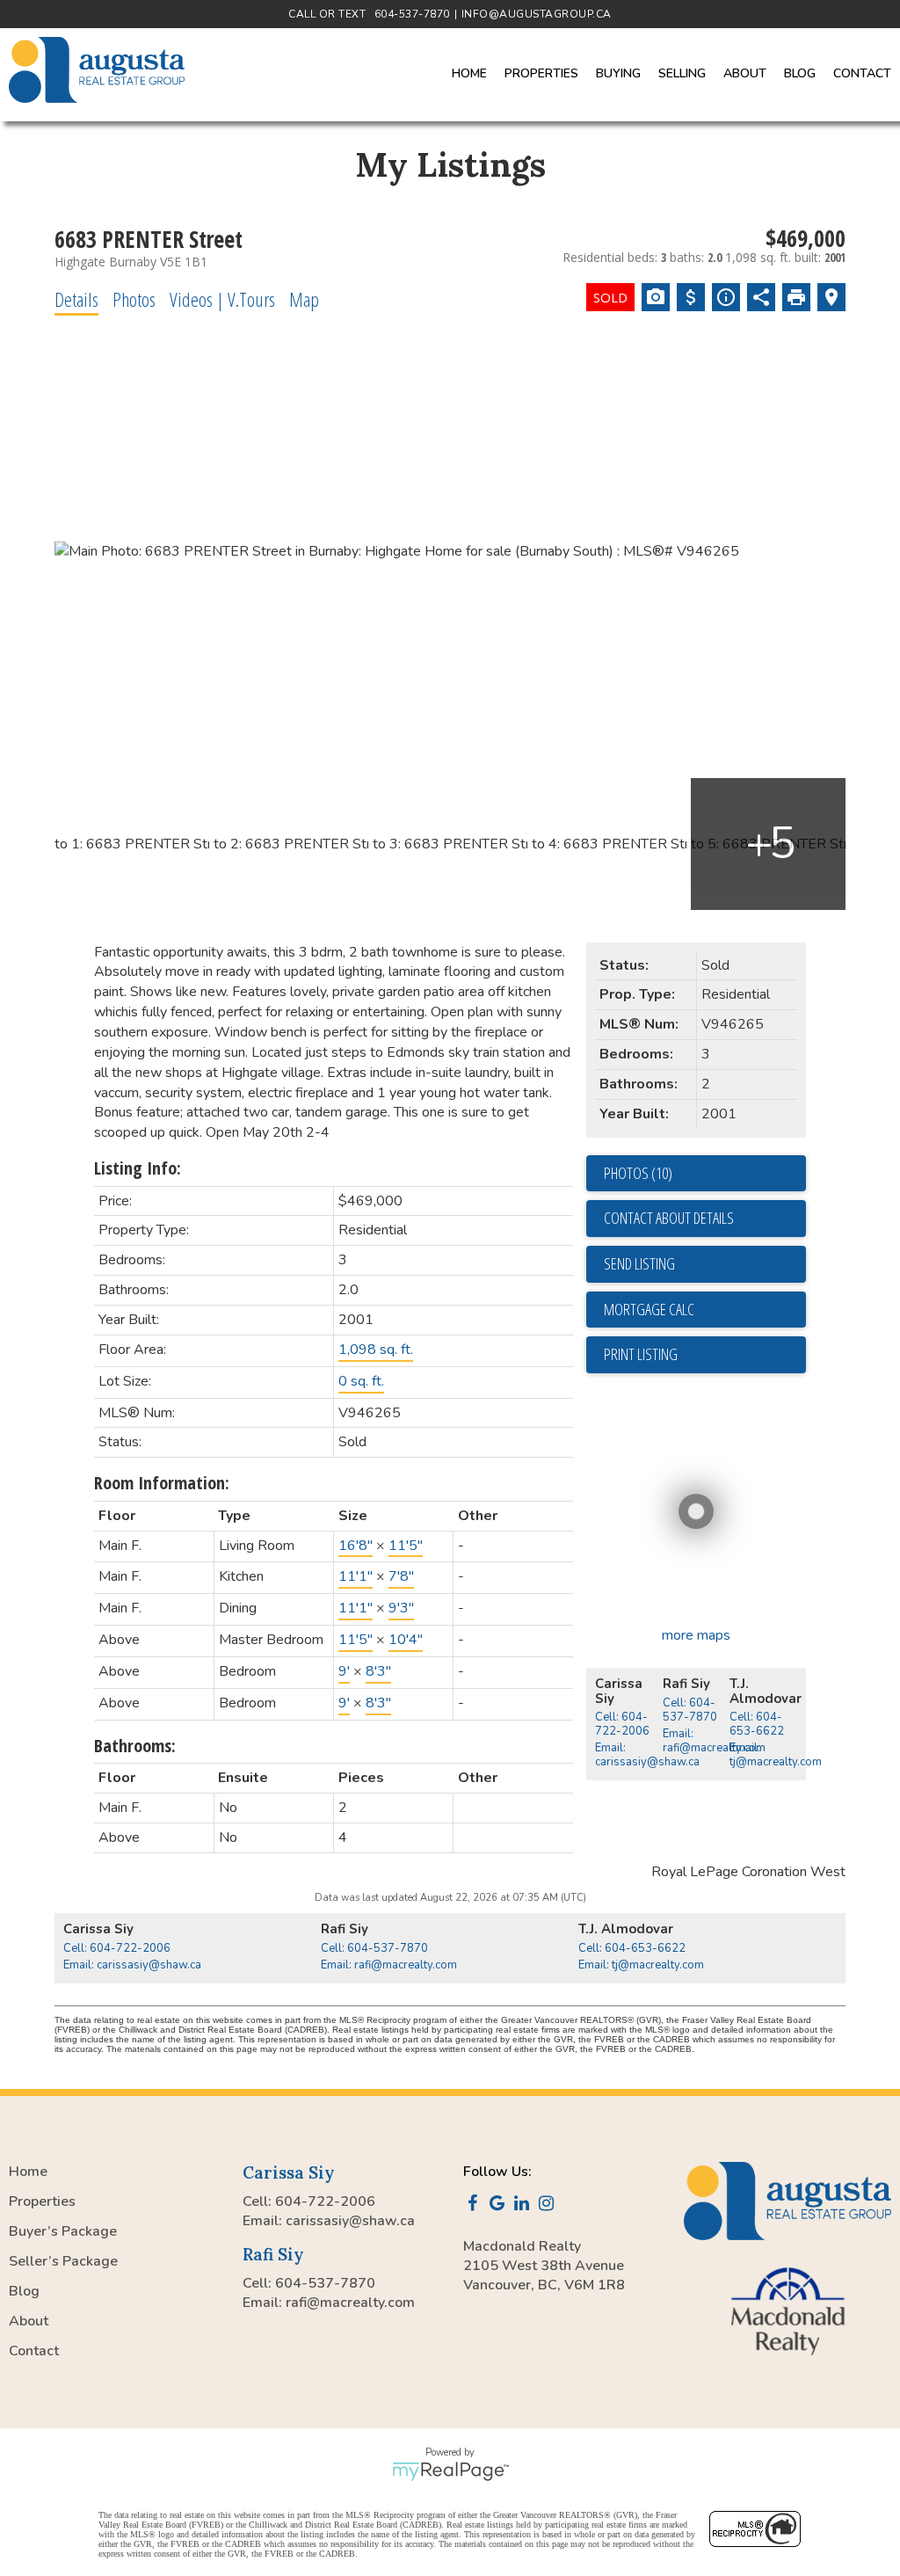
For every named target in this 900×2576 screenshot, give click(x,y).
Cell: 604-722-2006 (622, 1724)
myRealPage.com (450, 2471)
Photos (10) (638, 1173)
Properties (42, 2201)
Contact (862, 73)
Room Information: (162, 1483)
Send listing (639, 1263)
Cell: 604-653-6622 (757, 1724)
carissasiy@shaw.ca (350, 2221)
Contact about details (669, 1218)
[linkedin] (525, 2205)
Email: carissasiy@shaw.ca (647, 1755)
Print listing (641, 1354)
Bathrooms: (135, 1746)
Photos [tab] (134, 299)
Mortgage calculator (705, 1310)
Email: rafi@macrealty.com (714, 1741)
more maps (696, 1635)
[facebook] (475, 2205)
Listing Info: (138, 1168)
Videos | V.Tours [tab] (222, 299)
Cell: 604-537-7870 (690, 1710)
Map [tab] (304, 299)
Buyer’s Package (63, 2231)
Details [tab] (76, 299)
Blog (800, 73)
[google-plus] (500, 2205)
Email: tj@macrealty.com (776, 1755)
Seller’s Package (63, 2261)
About (29, 2321)
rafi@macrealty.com (350, 2303)
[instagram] (549, 2205)
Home (469, 73)
